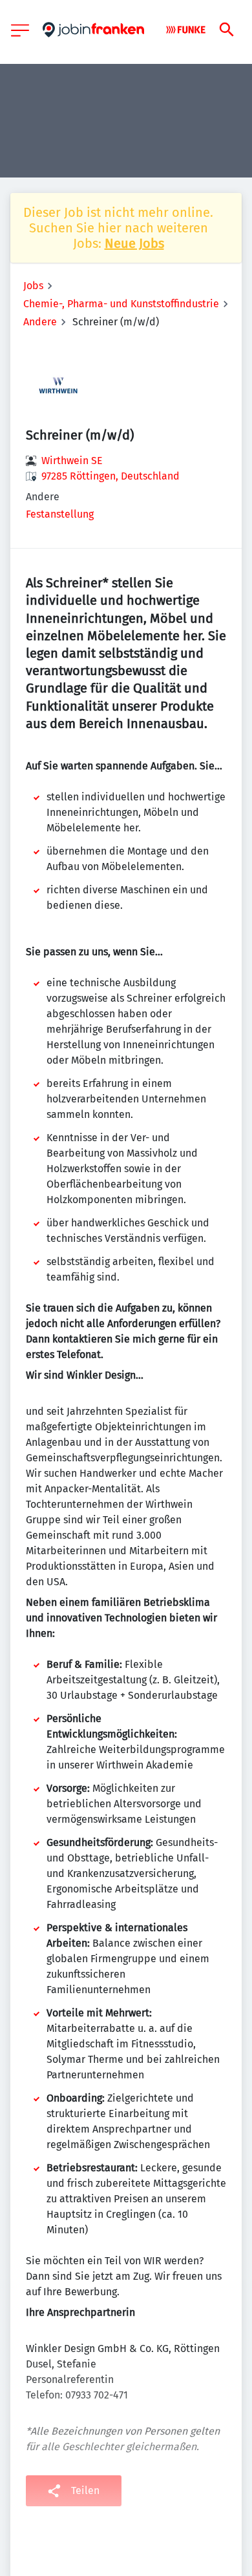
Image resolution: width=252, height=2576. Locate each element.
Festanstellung (60, 514)
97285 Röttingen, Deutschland (110, 476)
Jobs (33, 286)
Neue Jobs (134, 243)
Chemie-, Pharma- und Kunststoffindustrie (121, 304)
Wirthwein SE (72, 461)
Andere (40, 322)
